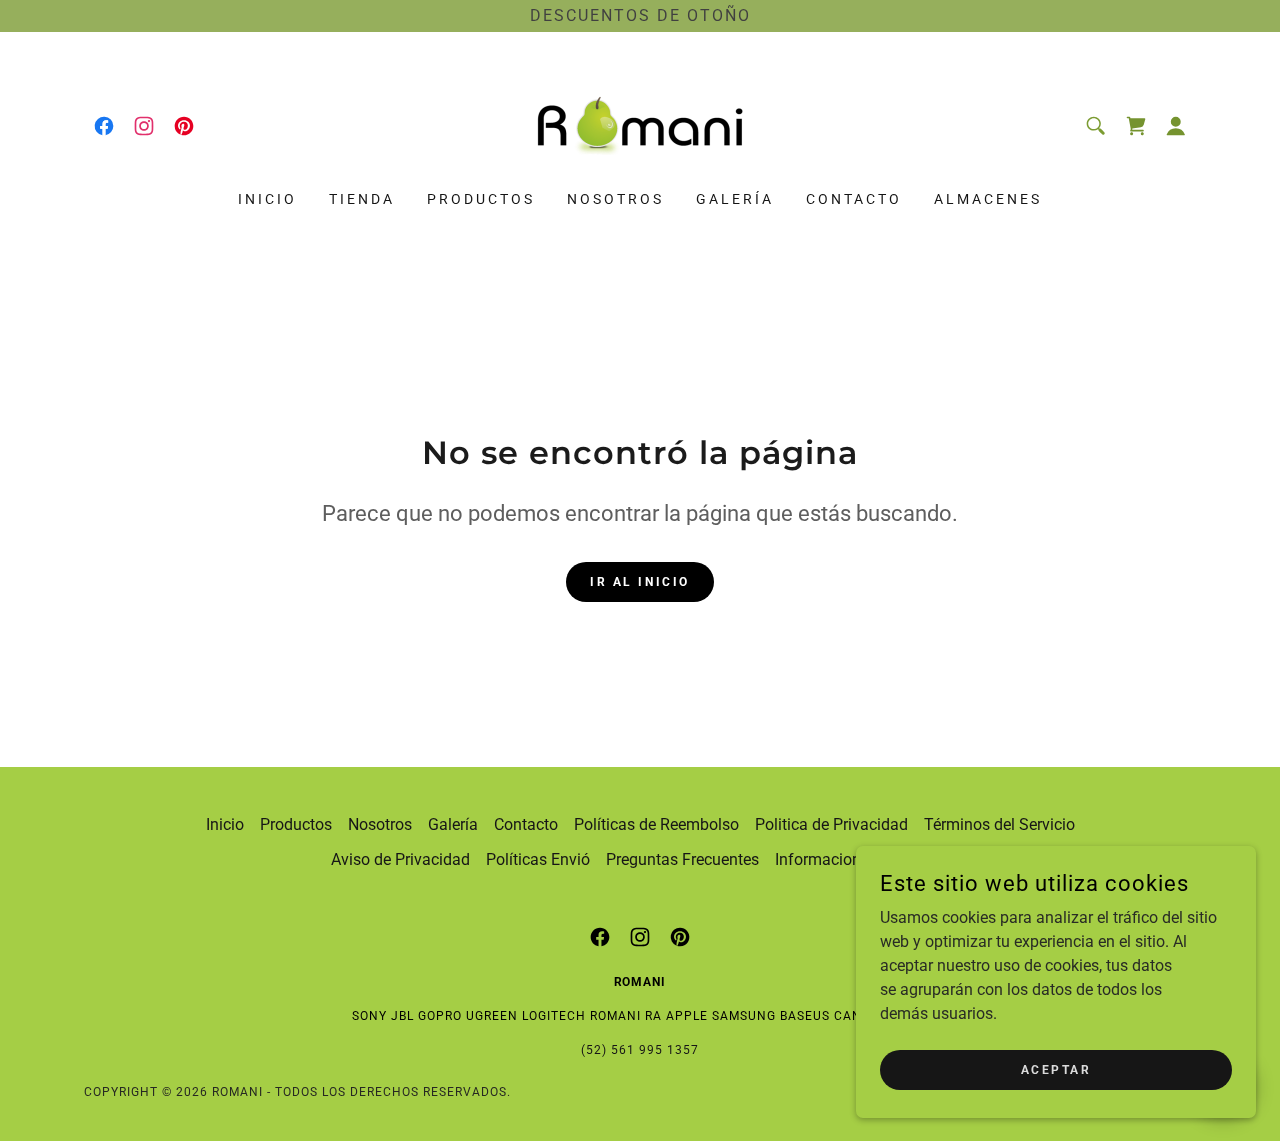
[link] (104, 126)
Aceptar (1056, 1069)
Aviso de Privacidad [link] (400, 859)
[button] (1176, 126)
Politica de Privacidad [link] (831, 824)
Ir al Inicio (640, 582)
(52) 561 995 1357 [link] (640, 1050)
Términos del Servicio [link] (999, 824)
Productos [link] (481, 199)
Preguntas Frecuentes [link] (682, 859)
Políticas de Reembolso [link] (656, 824)
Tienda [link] (362, 199)
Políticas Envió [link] (538, 859)
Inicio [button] (225, 824)
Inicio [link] (267, 199)
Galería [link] (735, 199)
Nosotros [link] (615, 199)
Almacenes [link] (988, 199)
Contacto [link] (854, 199)
